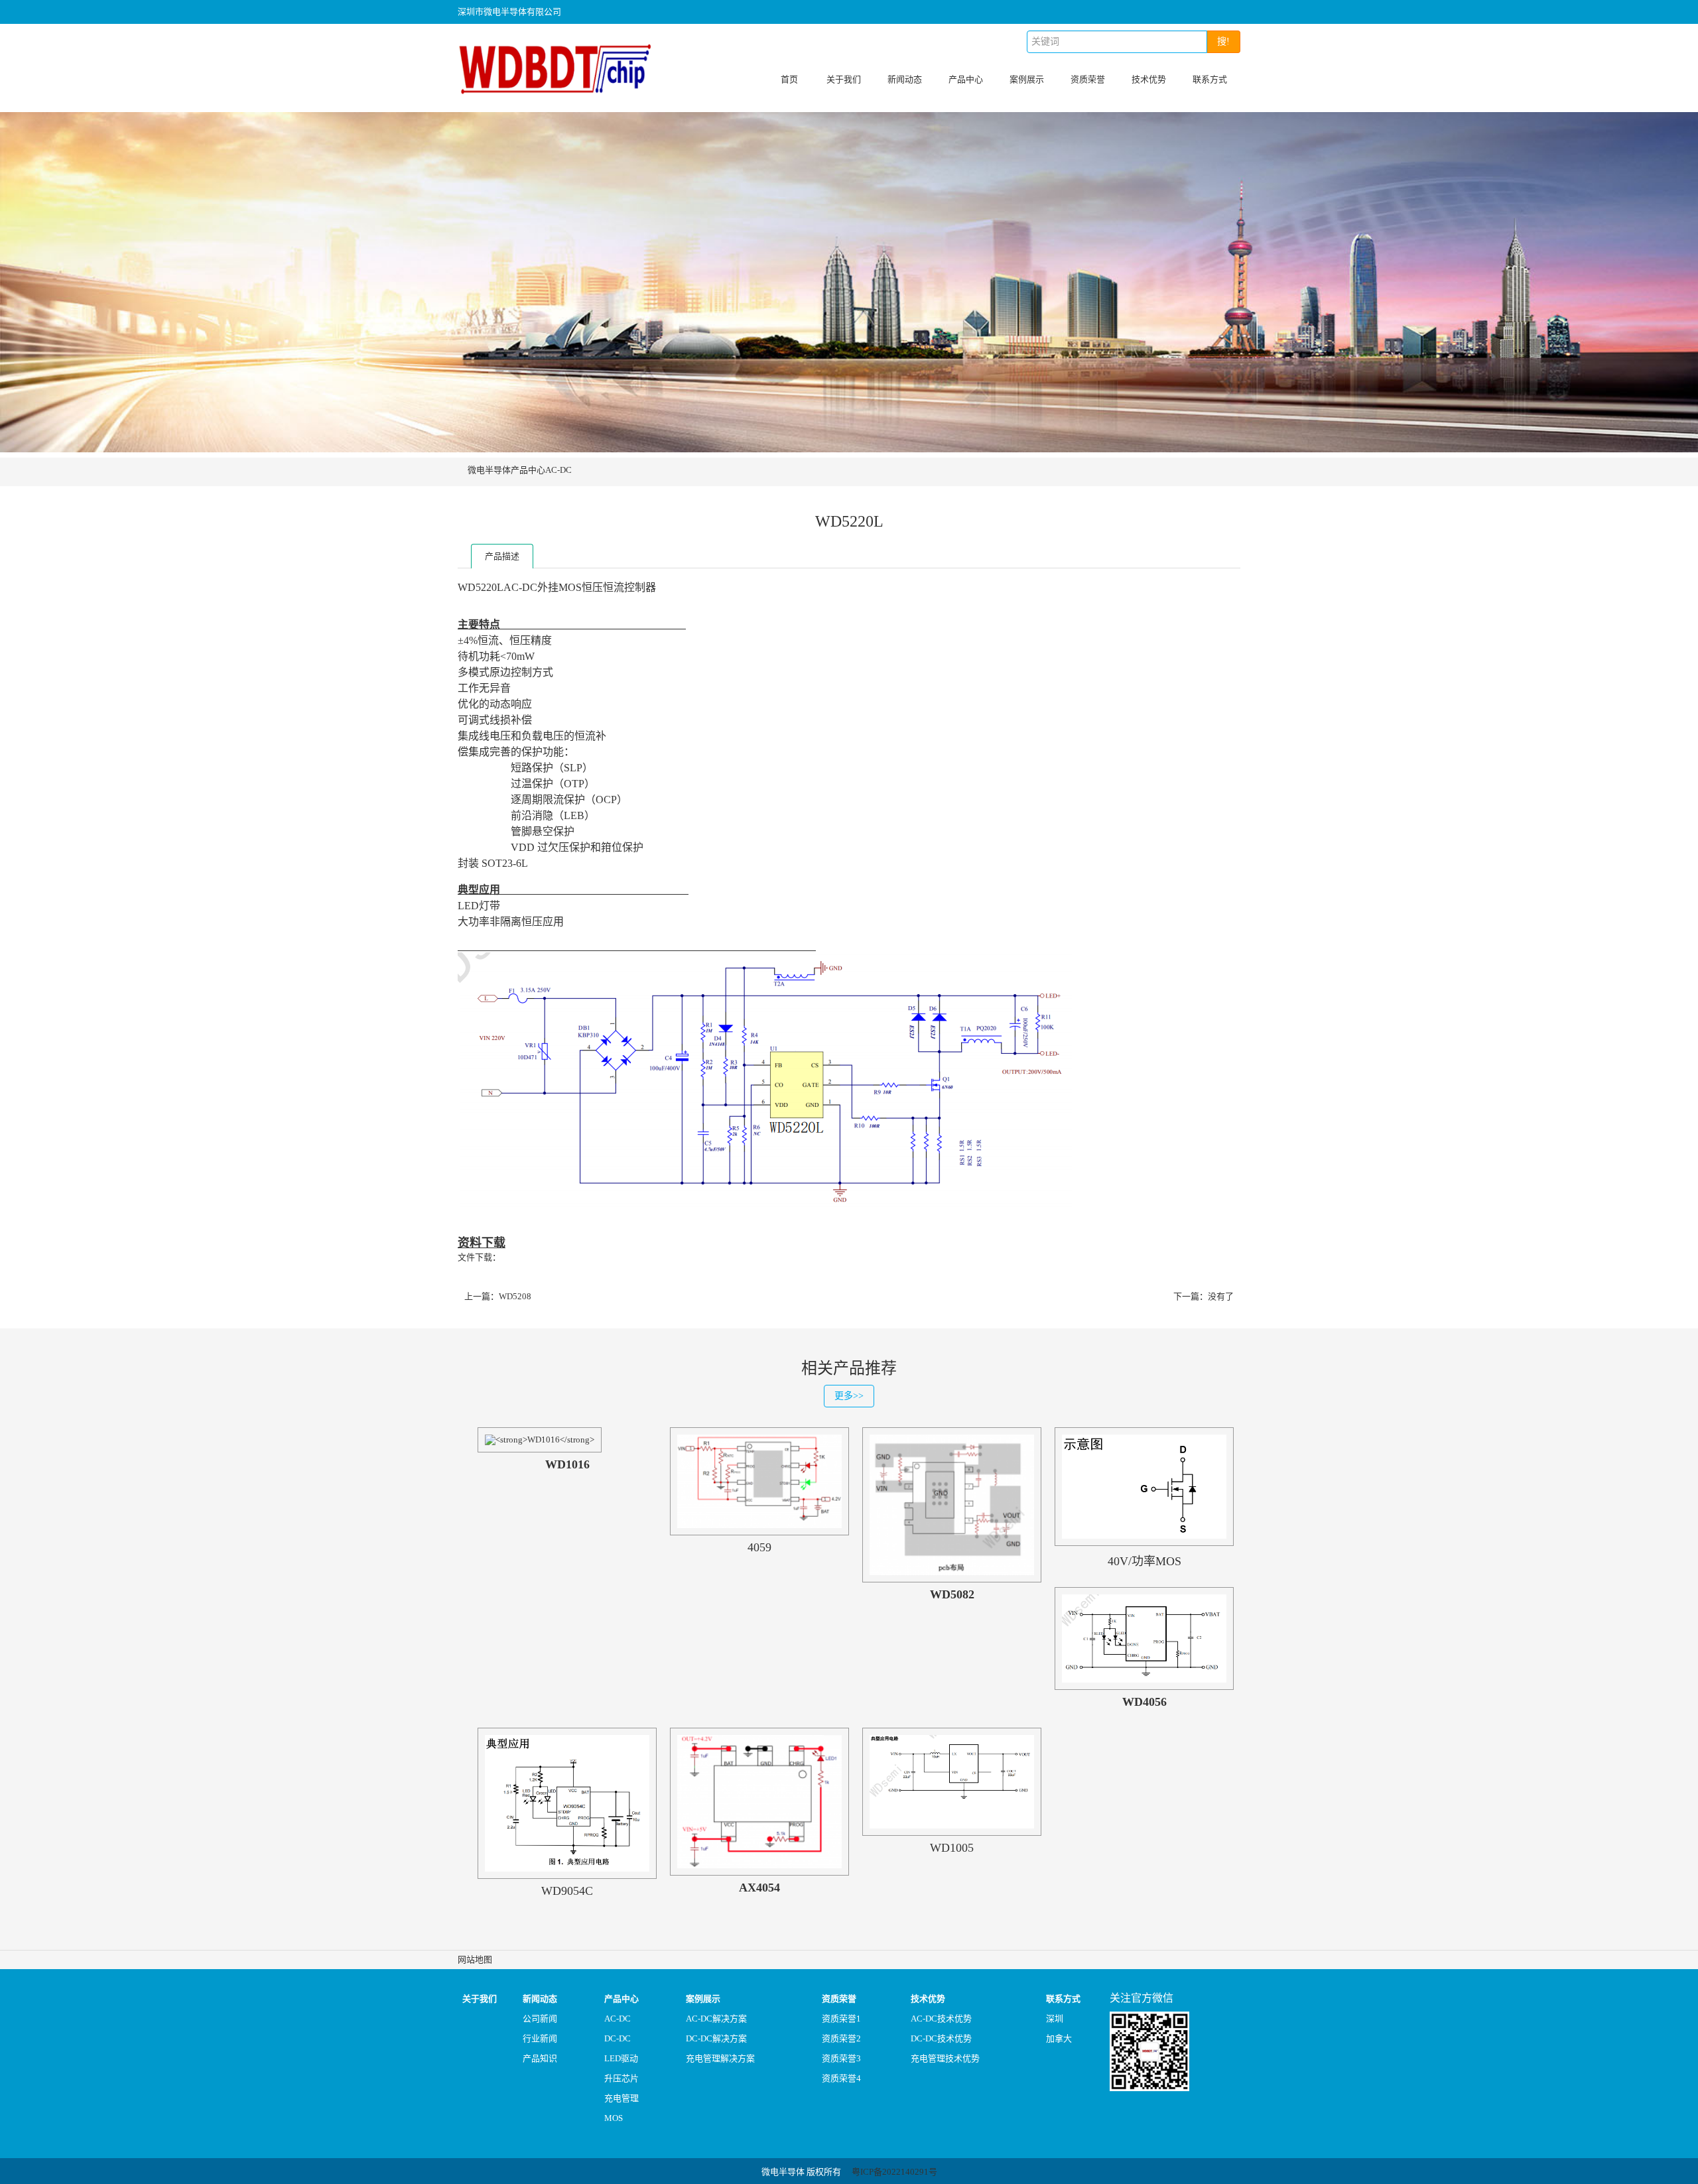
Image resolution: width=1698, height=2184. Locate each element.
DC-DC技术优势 (941, 2038)
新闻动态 (905, 79)
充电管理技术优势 (945, 2058)
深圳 (1055, 2019)
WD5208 (515, 1296)
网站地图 (475, 1959)
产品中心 (966, 79)
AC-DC (558, 470)
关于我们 (844, 79)
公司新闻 (540, 2019)
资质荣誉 (1088, 79)
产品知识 (540, 2058)
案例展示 (1027, 79)
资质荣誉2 (841, 2038)
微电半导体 (489, 470)
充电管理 (621, 2098)
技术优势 (1149, 79)
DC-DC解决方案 (716, 2038)
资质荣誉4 (841, 2078)
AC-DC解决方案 (716, 2019)
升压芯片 (621, 2078)
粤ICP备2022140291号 (894, 2172)
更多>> (849, 1396)
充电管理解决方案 (720, 2058)
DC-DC (618, 2038)
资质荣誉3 (841, 2058)
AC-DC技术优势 (941, 2019)
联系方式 (1210, 79)
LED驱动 (621, 2058)
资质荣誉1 (841, 2019)
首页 (789, 79)
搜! (1223, 41)
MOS (614, 2118)
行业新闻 (540, 2038)
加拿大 (1059, 2038)
